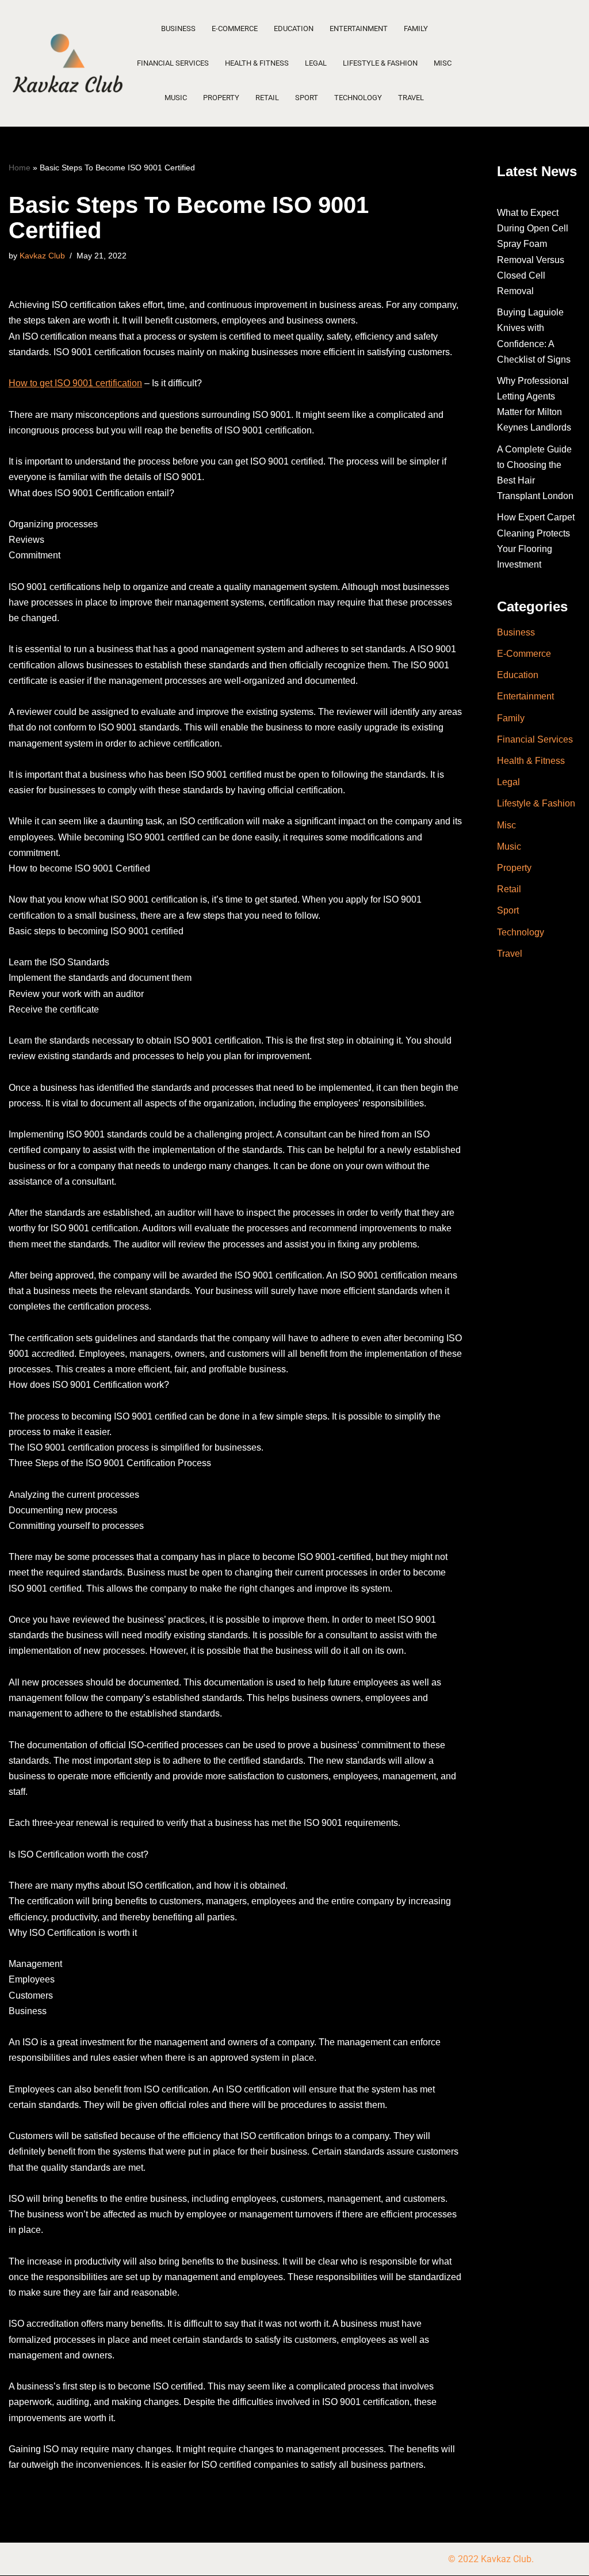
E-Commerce (235, 28)
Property (221, 98)
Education (294, 28)
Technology (358, 98)
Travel (411, 98)
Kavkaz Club (42, 256)
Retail (267, 98)
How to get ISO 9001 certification (75, 383)
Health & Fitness (257, 63)
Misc (443, 63)
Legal (316, 63)
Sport (307, 98)
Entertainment (359, 28)
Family (416, 28)
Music (176, 98)
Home (20, 168)
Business (178, 28)
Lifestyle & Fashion (380, 63)
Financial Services (173, 63)
